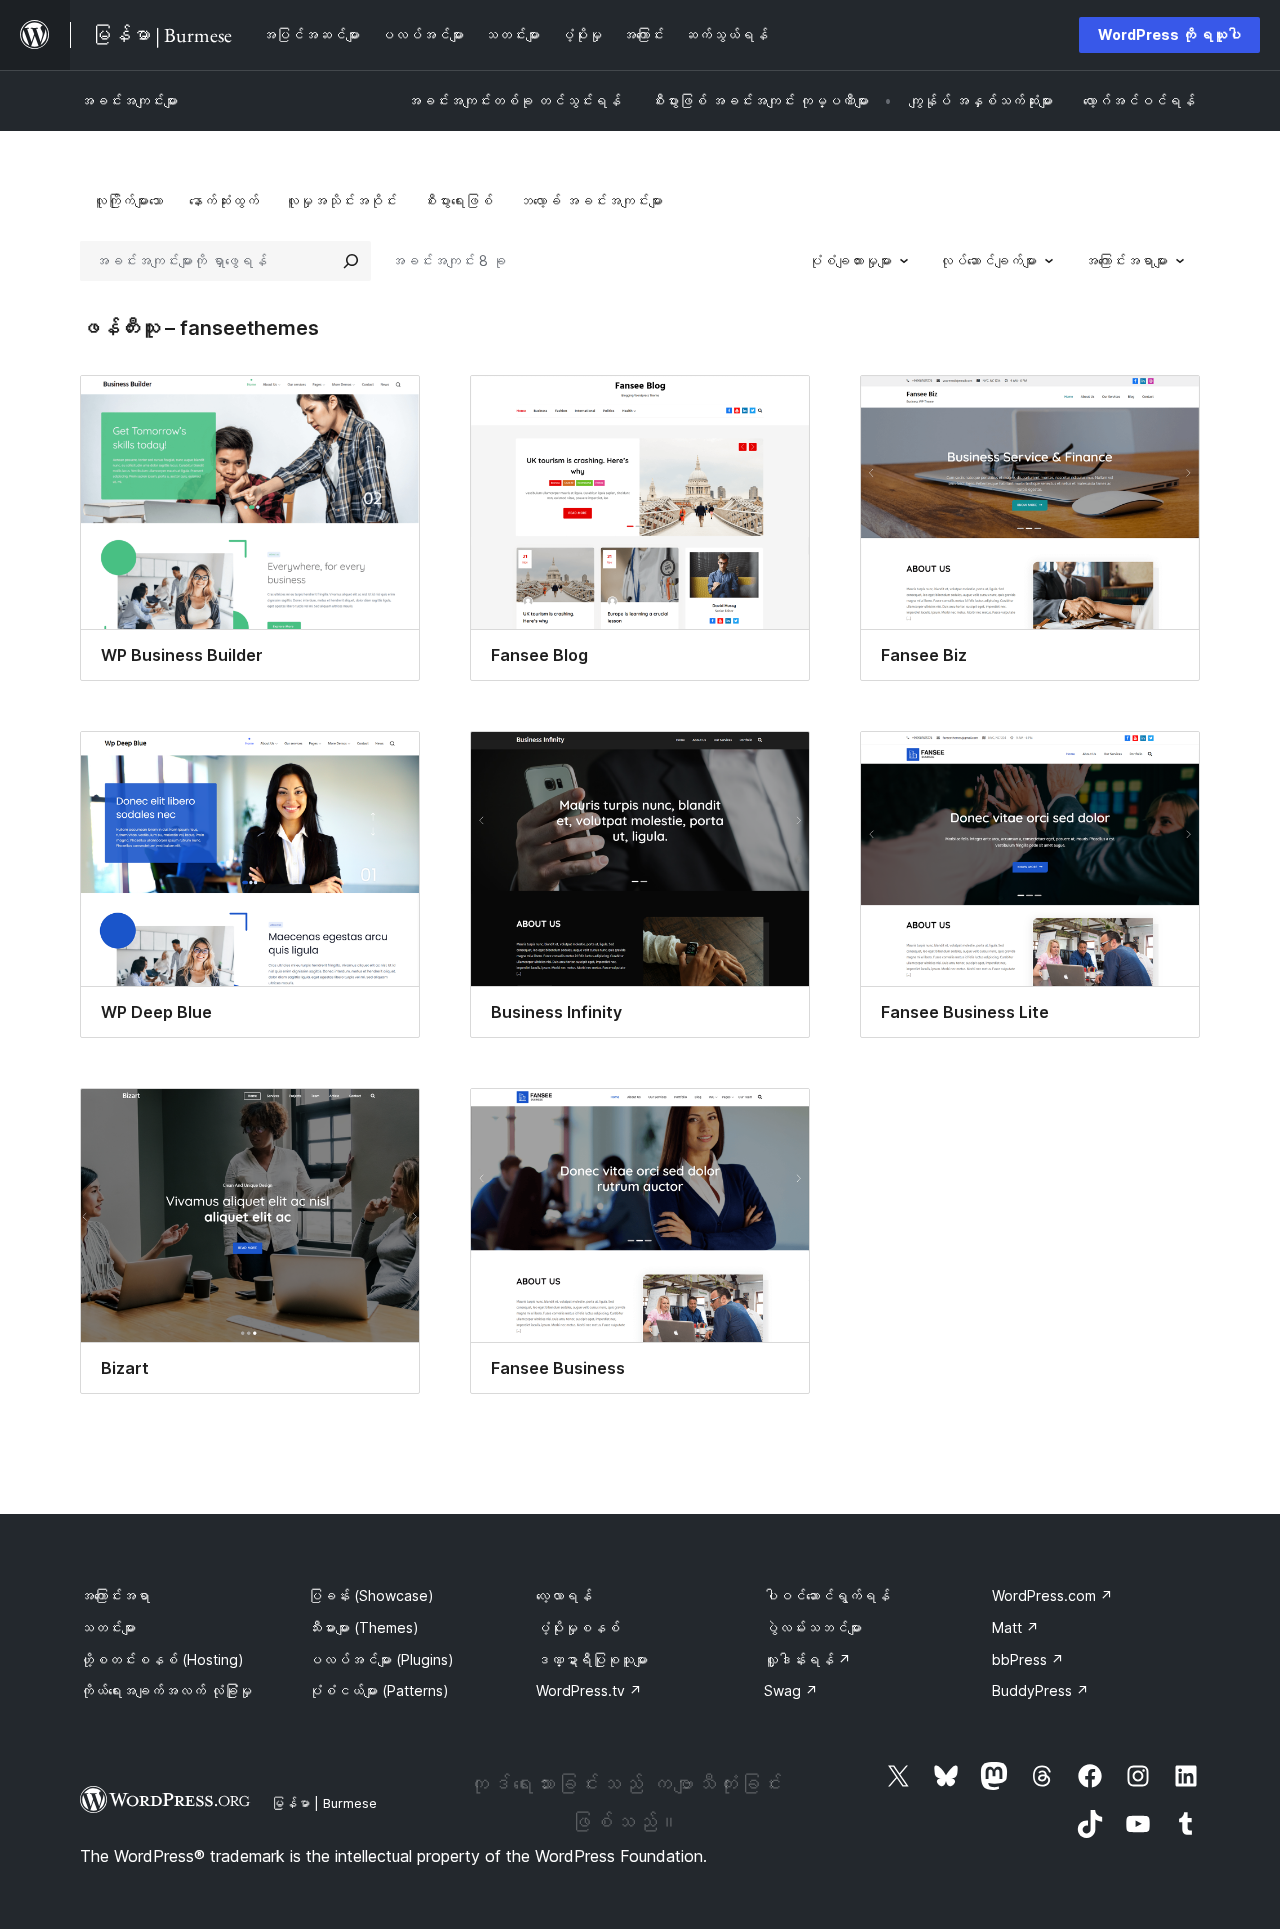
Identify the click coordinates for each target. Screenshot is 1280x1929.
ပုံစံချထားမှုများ (850, 260)
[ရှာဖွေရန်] (351, 261)
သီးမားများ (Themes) (363, 1627)
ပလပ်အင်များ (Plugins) (381, 1659)
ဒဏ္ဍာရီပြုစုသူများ (592, 1659)
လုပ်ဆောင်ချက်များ (988, 260)
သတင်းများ (108, 1627)
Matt (1015, 1627)
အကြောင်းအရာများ (1126, 260)
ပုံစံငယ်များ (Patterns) (378, 1690)
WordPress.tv (589, 1690)
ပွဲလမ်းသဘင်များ (813, 1627)
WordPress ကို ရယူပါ (1169, 34)
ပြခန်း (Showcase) (371, 1595)
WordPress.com (1052, 1595)
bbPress (1028, 1659)
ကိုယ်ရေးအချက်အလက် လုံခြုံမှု (166, 1690)
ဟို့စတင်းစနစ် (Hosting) (162, 1659)
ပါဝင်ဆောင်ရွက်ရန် (827, 1595)
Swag (791, 1690)
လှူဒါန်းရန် (807, 1659)
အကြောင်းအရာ (115, 1595)
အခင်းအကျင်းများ (129, 100)
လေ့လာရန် (564, 1595)
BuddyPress (1040, 1690)
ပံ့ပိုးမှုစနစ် (578, 1627)
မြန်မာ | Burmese (324, 1803)
